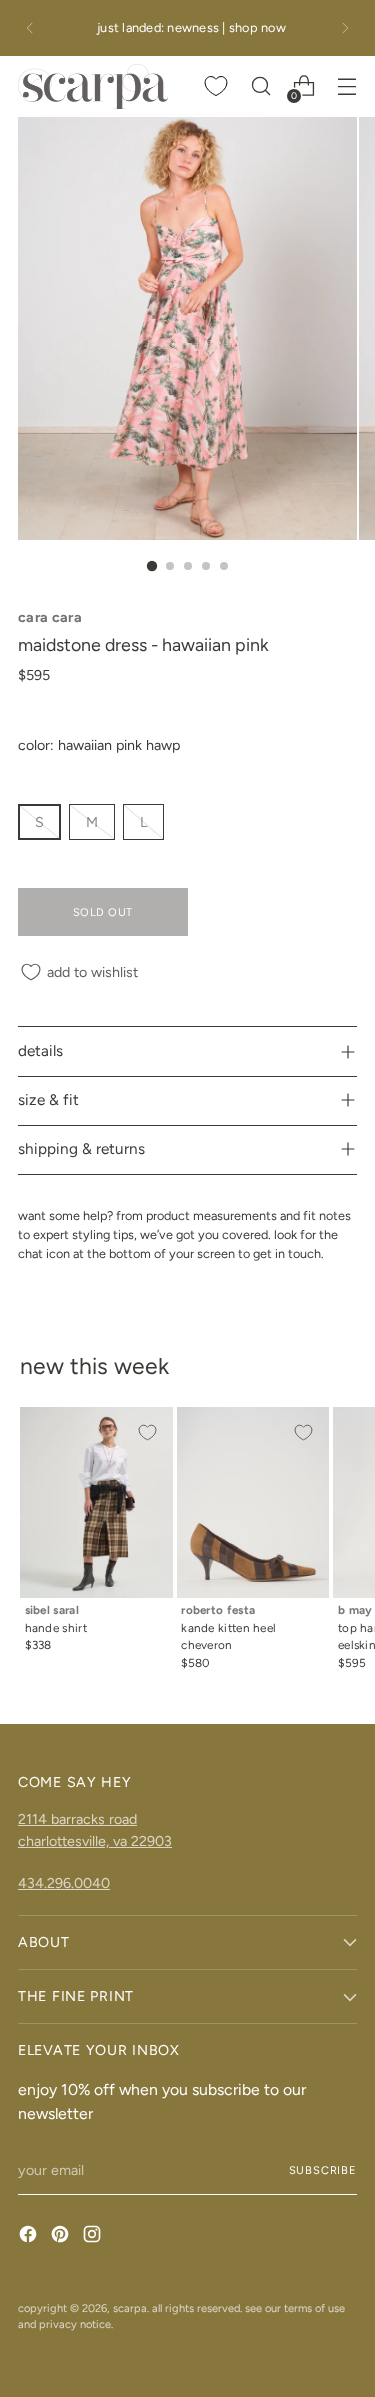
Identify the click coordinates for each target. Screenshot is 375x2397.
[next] (345, 28)
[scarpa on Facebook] (30, 2237)
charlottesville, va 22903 (95, 1841)
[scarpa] (93, 86)
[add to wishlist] (147, 1433)
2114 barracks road (77, 1819)
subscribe (323, 2170)
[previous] (30, 28)
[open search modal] (260, 86)
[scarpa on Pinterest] (62, 2237)
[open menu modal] (346, 86)
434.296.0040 (64, 1883)
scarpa (130, 2308)
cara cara (50, 617)
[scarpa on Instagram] (94, 2237)
